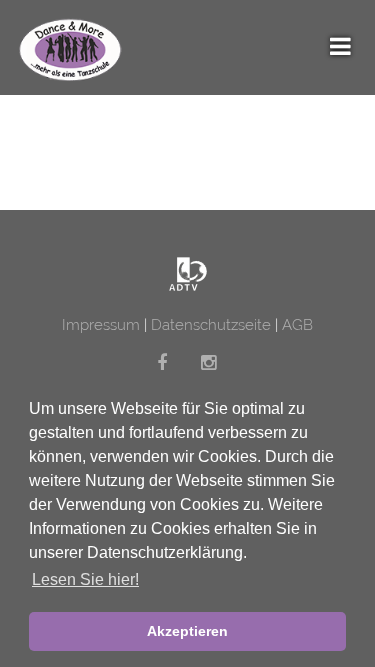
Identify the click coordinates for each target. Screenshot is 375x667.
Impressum (101, 325)
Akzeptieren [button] (187, 631)
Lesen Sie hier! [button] (85, 579)
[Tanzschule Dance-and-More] (187, 274)
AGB (297, 325)
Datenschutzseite (213, 325)
